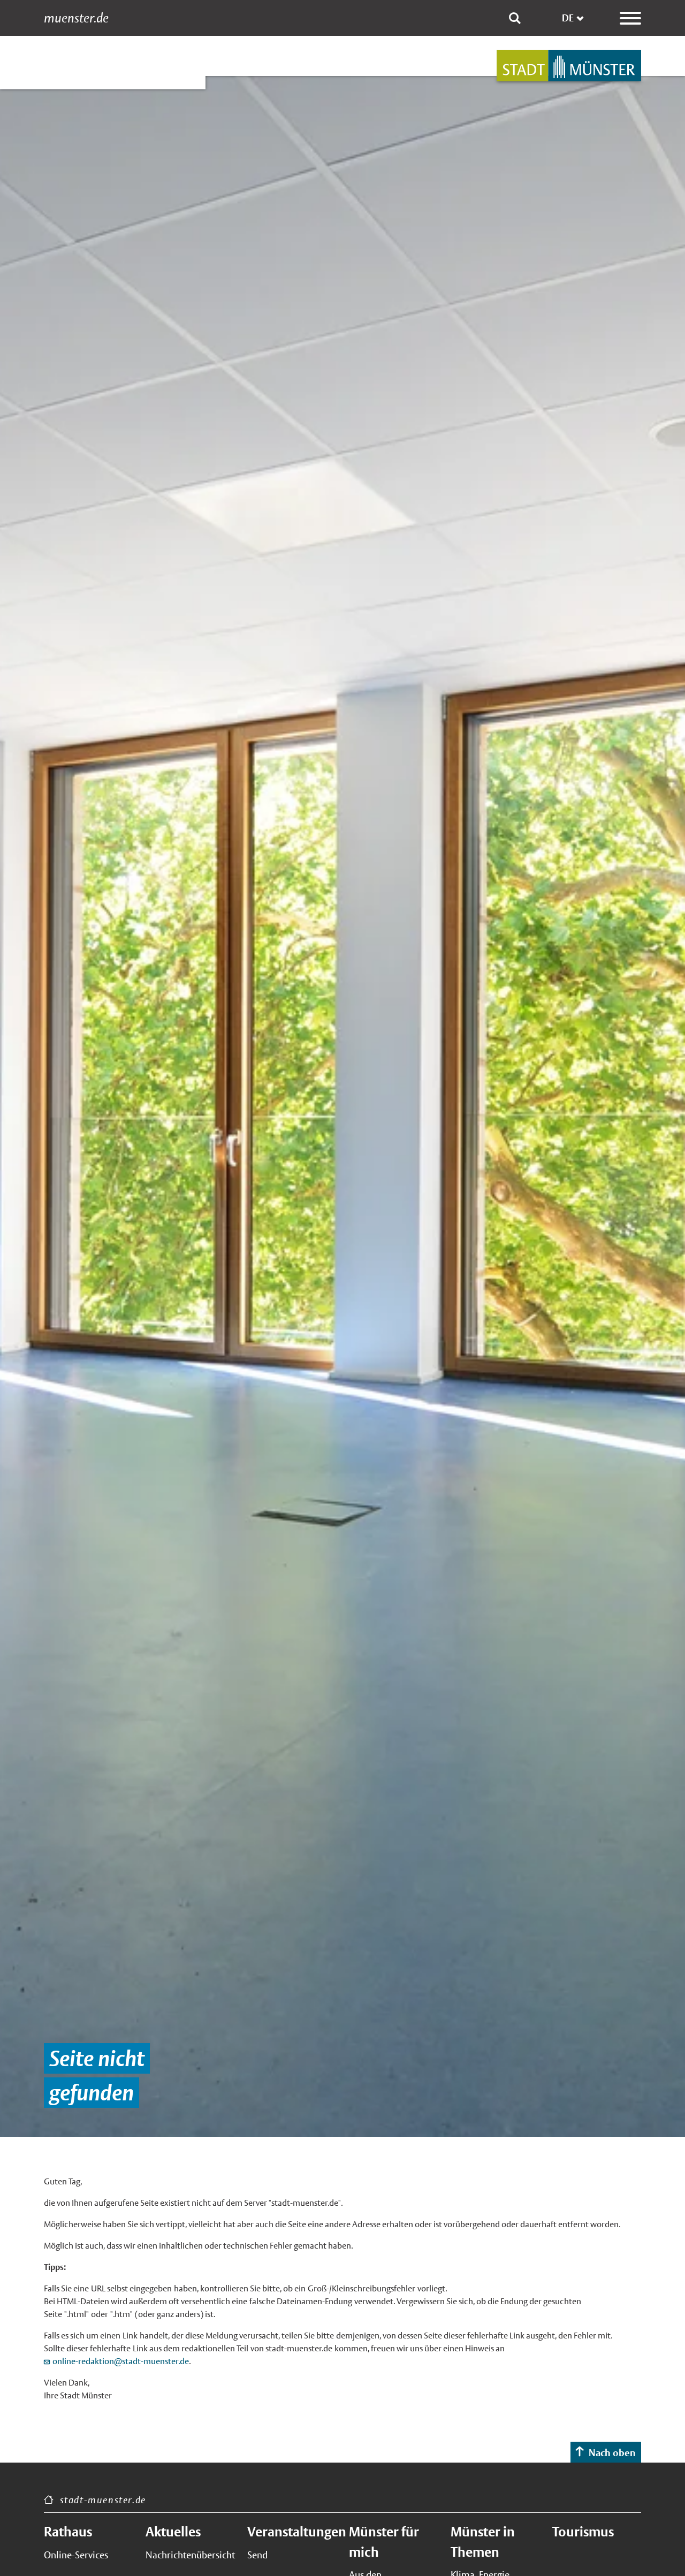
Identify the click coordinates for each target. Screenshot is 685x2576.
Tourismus (583, 2532)
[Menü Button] (630, 18)
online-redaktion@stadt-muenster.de (121, 2361)
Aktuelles (173, 2532)
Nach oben (612, 2453)
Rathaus (68, 2532)
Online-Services (76, 2555)
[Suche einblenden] (515, 18)
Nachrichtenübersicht (190, 2555)
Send (257, 2555)
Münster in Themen (483, 2542)
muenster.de (76, 18)
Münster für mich (384, 2542)
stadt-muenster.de (103, 2500)
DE (568, 18)
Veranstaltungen (292, 2532)
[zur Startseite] (569, 66)
